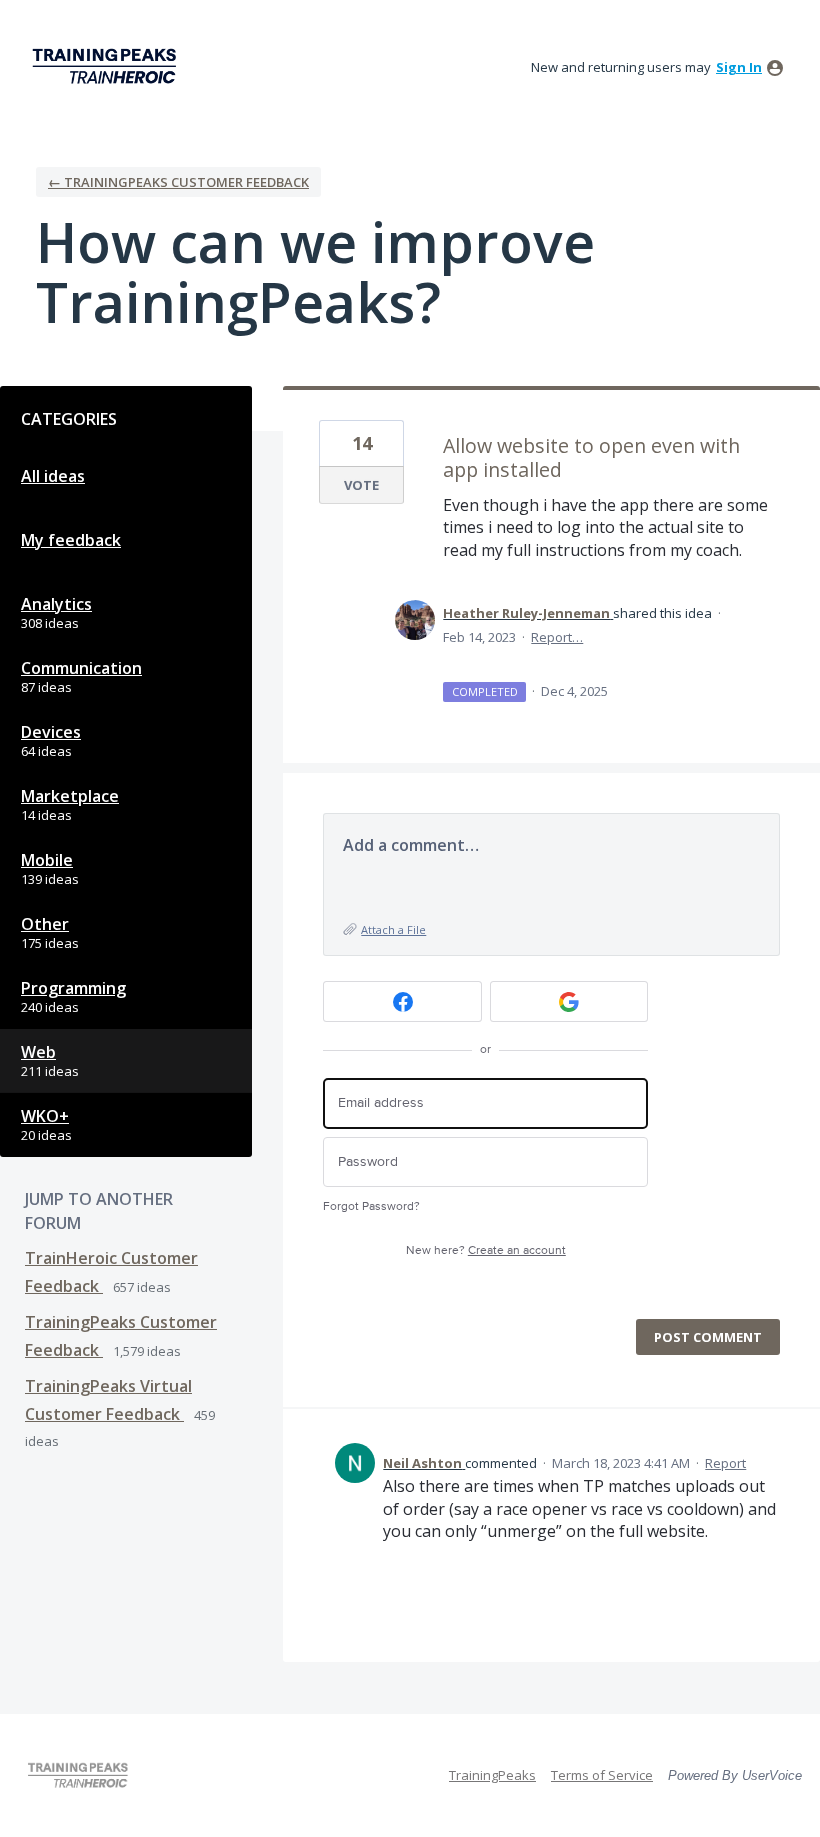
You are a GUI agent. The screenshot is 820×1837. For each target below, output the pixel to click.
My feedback (71, 540)
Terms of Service (602, 1775)
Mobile (47, 860)
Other (45, 924)
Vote (361, 485)
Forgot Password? (371, 1206)
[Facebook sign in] (402, 1001)
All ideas (53, 476)
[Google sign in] (569, 1001)
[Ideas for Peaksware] (108, 66)
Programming (73, 988)
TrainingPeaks (492, 1775)
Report (725, 1463)
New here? (486, 1250)
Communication (81, 668)
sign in (739, 67)
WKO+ (45, 1116)
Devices (51, 732)
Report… (557, 637)
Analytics (56, 604)
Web (38, 1052)
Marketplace (70, 796)
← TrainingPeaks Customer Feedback (178, 182)
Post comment (708, 1337)
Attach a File (393, 929)
